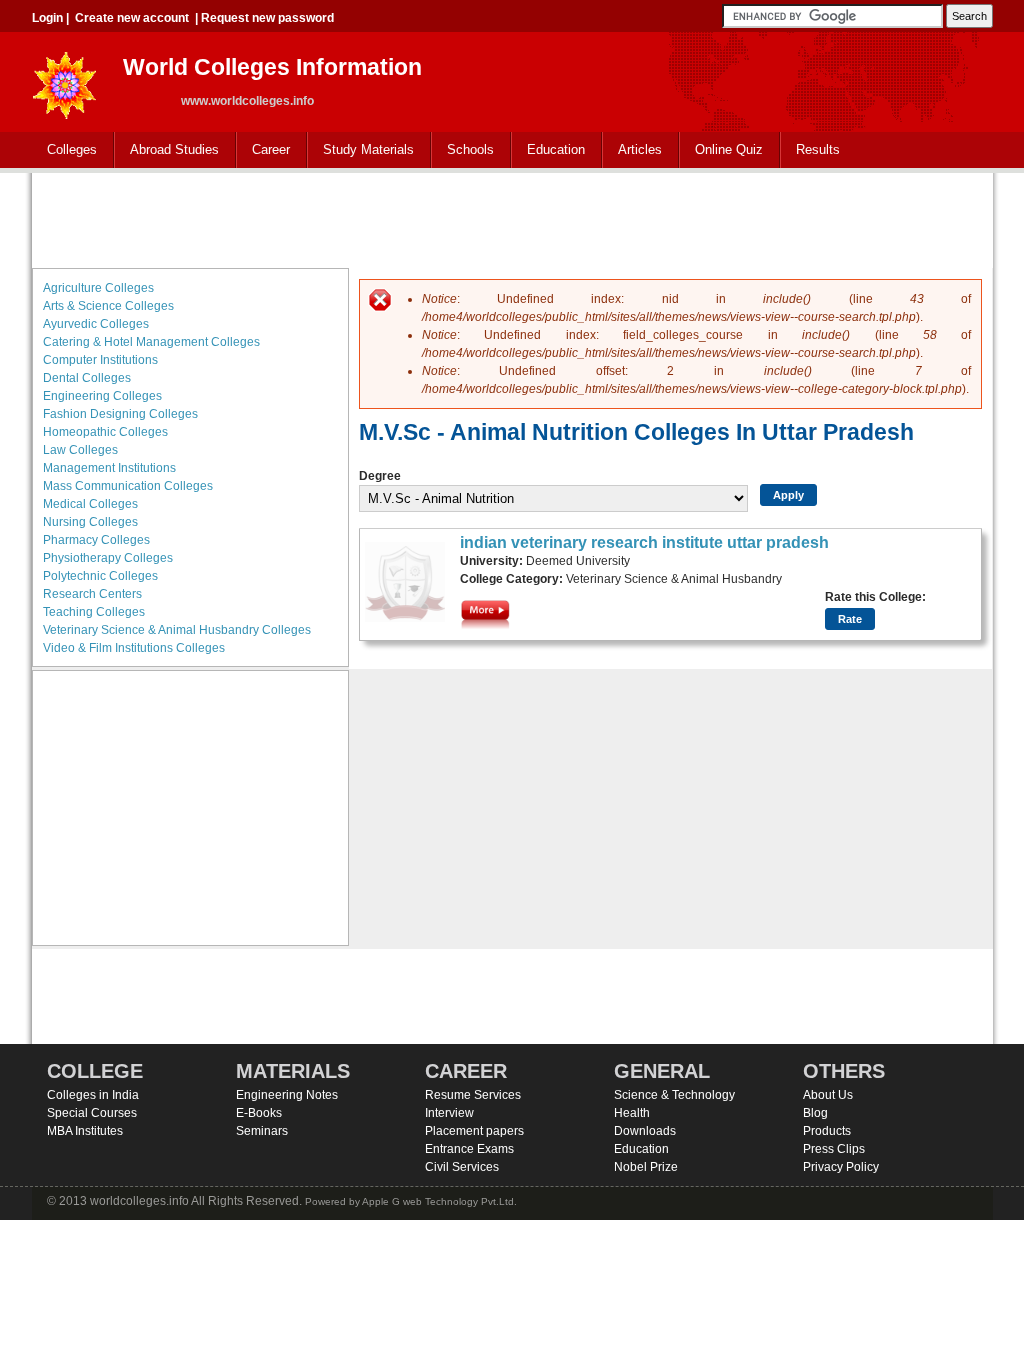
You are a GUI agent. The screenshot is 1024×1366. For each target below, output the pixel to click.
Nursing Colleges (90, 522)
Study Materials (361, 150)
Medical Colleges (90, 504)
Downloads (645, 1131)
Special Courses (92, 1113)
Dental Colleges (87, 378)
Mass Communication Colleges (128, 486)
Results (818, 149)
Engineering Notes (287, 1095)
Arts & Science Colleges (108, 306)
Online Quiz (729, 149)
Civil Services (462, 1167)
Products (827, 1131)
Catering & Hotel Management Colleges (151, 342)
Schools (463, 150)
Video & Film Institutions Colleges (134, 648)
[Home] (65, 79)
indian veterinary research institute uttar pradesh (644, 542)
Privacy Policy (841, 1167)
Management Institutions (109, 468)
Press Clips (834, 1149)
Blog (815, 1113)
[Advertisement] (512, 218)
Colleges (64, 150)
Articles (640, 149)
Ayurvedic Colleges (96, 324)
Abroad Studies (167, 150)
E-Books (259, 1113)
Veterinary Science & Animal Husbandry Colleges (177, 630)
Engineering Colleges (102, 396)
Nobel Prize (646, 1167)
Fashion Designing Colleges (120, 414)
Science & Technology (674, 1095)
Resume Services (473, 1095)
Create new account (132, 18)
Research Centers (92, 594)
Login (47, 18)
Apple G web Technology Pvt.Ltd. (439, 1201)
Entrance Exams (469, 1149)
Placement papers (474, 1131)
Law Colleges (80, 450)
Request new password (267, 18)
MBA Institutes (85, 1131)
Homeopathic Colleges (105, 432)
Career (263, 150)
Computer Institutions (100, 360)
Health (632, 1113)
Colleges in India (93, 1095)
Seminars (262, 1131)
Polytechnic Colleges (100, 576)
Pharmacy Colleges (96, 540)
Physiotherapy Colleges (108, 558)
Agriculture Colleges (98, 288)
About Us (828, 1095)
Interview (449, 1113)
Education (548, 150)
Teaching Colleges (94, 612)
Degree (380, 476)
